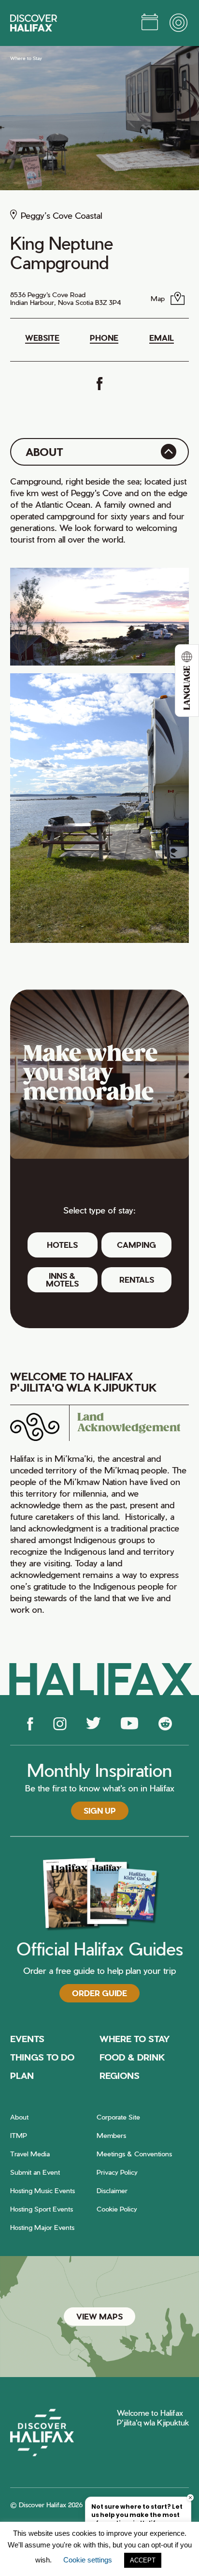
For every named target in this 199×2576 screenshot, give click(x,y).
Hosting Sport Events (42, 2209)
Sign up (100, 1811)
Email (162, 338)
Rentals (137, 1280)
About (19, 2117)
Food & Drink (132, 2057)
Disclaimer (112, 2190)
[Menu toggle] (179, 23)
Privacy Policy (117, 2172)
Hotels (62, 1245)
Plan (22, 2075)
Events (27, 2038)
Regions (120, 2075)
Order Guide (99, 1993)
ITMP (19, 2135)
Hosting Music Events (43, 2190)
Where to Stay (26, 58)
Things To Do (42, 2057)
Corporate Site (118, 2117)
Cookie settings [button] (88, 2560)
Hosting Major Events (42, 2227)
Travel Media (30, 2154)
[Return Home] (34, 23)
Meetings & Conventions (134, 2154)
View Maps (99, 2316)
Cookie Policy (117, 2209)
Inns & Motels (62, 1280)
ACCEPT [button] (143, 2560)
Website (42, 338)
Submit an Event (35, 2172)
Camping (136, 1245)
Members (111, 2135)
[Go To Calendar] (150, 23)
